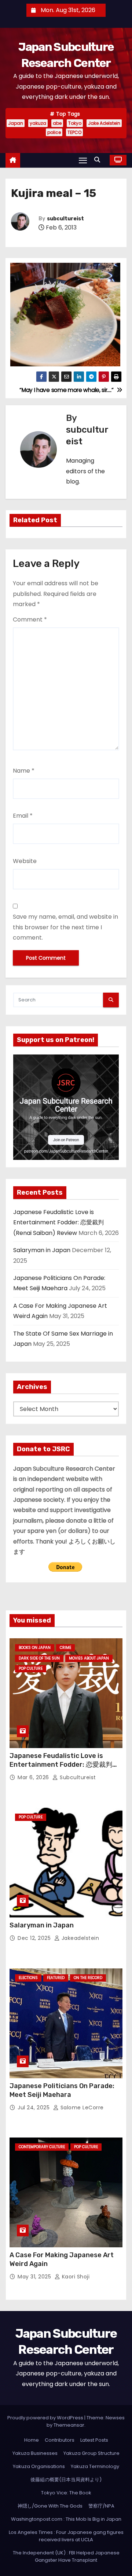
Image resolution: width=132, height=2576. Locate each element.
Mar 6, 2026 (34, 1777)
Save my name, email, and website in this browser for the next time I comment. (65, 927)
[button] (99, 160)
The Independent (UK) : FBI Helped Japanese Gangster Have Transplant (66, 2556)
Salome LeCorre (81, 2108)
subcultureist (65, 219)
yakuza (38, 123)
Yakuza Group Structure (91, 2453)
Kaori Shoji (75, 2277)
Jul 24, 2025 (34, 2108)
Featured (56, 1978)
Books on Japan (35, 1648)
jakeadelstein (79, 1938)
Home (32, 2440)
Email (23, 816)
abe (57, 123)
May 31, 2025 (35, 2277)
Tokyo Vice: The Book (66, 2493)
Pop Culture (31, 1668)
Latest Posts (94, 2440)
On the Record (88, 1978)
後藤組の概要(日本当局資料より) (66, 2480)
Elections (28, 1978)
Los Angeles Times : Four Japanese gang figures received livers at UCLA (66, 2536)
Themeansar (69, 2425)
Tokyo (75, 123)
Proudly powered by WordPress (46, 2418)
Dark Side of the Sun (39, 1658)
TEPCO (74, 132)
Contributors (60, 2440)
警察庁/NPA (101, 2506)
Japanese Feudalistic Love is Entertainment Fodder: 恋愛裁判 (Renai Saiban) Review (58, 1222)
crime (65, 1648)
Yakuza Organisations (39, 2466)
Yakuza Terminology (95, 2466)
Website (25, 861)
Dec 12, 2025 (35, 1938)
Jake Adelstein (104, 123)
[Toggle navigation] (83, 160)
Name (24, 771)
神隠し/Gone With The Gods (50, 2506)
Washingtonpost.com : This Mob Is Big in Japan (66, 2519)
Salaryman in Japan (42, 1250)
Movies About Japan (89, 1658)
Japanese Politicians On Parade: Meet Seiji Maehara (62, 2090)
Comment (30, 619)
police (54, 132)
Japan (16, 123)
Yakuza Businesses (35, 2453)
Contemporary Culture (42, 2147)
